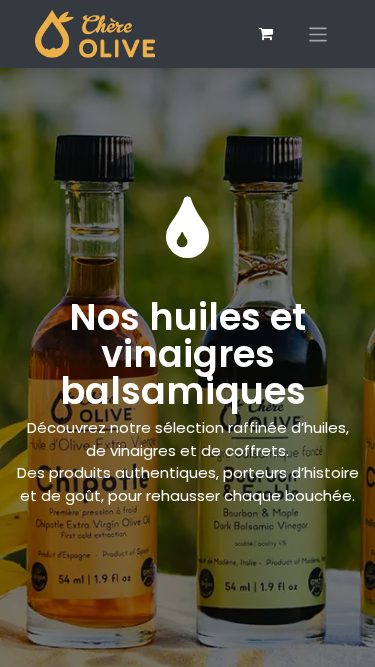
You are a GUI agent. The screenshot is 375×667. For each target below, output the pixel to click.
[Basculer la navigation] (318, 33)
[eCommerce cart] (266, 34)
